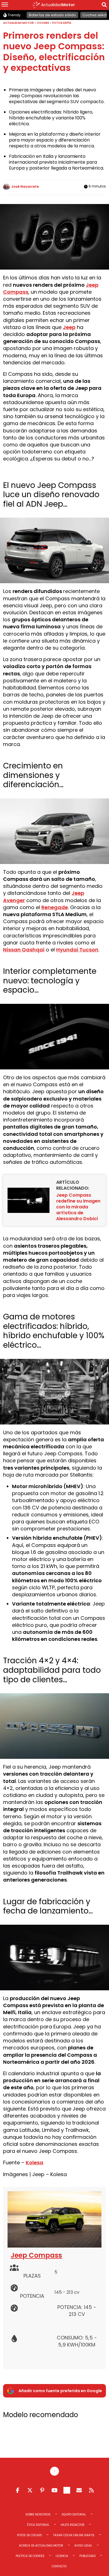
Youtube (54, 2490)
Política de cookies (30, 2556)
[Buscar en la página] (104, 6)
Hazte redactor (73, 2525)
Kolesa (35, 2163)
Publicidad (87, 2556)
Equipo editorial (74, 2514)
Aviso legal (83, 2546)
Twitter (30, 2490)
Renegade (55, 907)
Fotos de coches (29, 2535)
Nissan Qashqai (24, 950)
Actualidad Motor (18, 23)
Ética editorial (38, 2525)
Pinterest (42, 2490)
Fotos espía (62, 23)
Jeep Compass (36, 2255)
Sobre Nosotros (38, 2514)
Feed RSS (91, 2490)
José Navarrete (25, 187)
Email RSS (79, 2490)
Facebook (18, 2490)
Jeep (69, 327)
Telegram (67, 2490)
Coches (43, 23)
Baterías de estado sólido (52, 15)
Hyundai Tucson (77, 950)
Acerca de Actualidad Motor (41, 2546)
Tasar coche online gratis (74, 2535)
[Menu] (5, 5)
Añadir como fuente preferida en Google (60, 2391)
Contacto (59, 2566)
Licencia (62, 2556)
